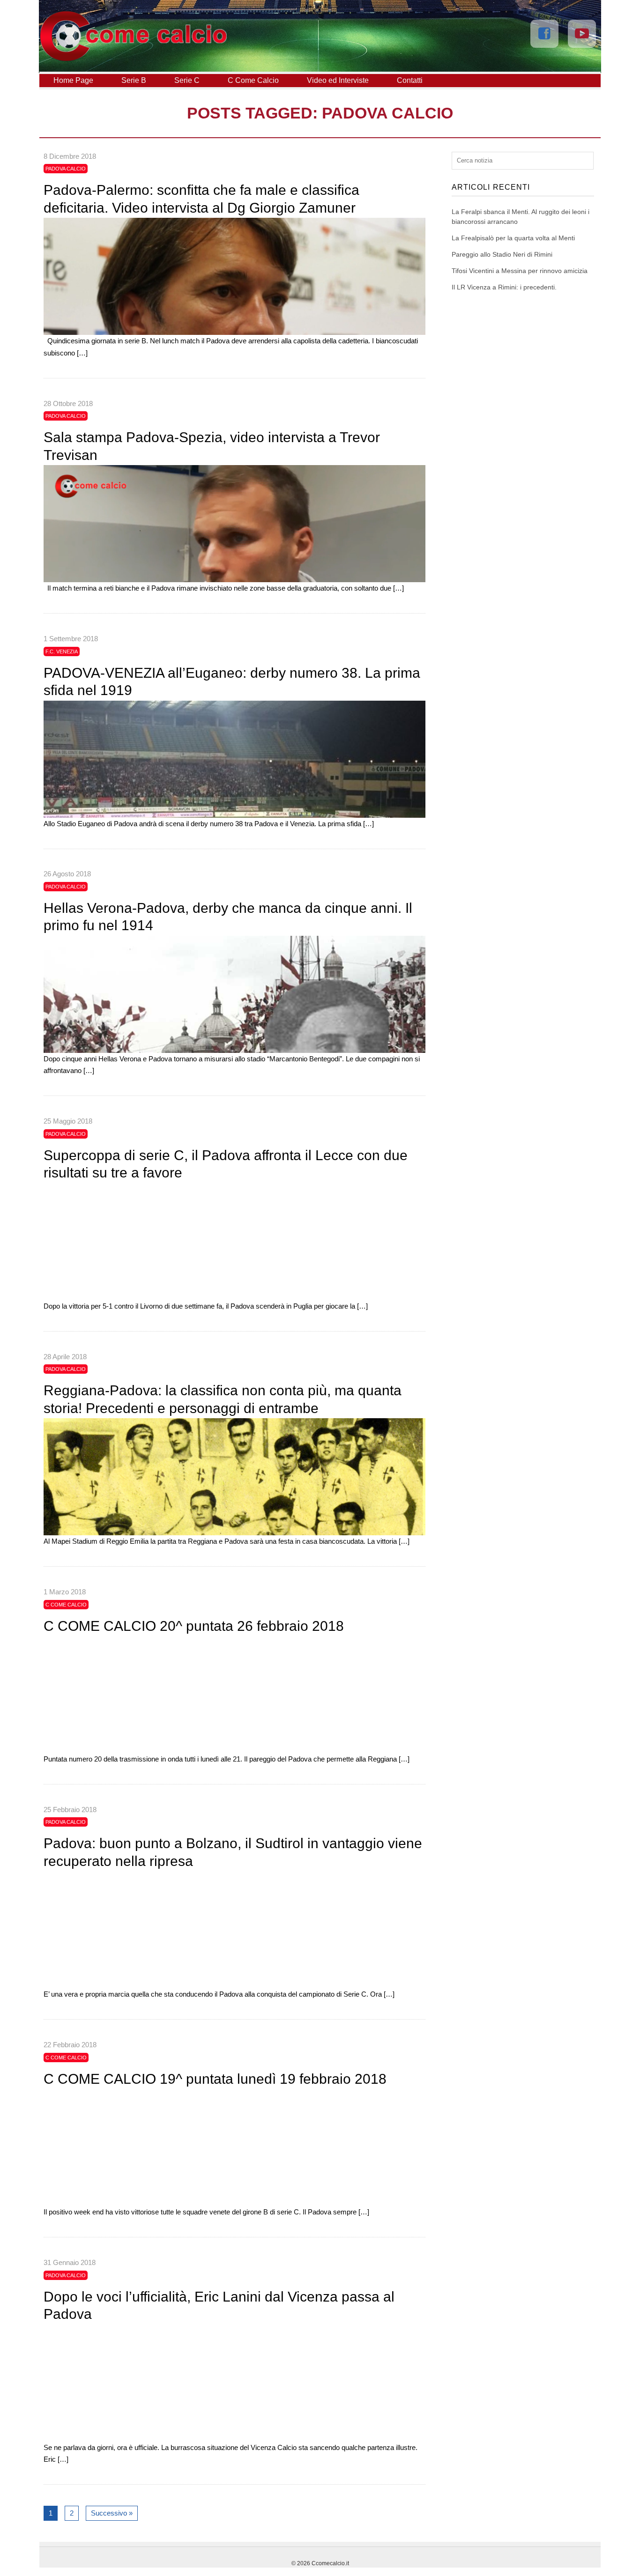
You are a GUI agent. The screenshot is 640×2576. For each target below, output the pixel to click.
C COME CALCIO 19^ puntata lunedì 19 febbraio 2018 (215, 2079)
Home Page (73, 80)
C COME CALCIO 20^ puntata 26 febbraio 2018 (194, 1626)
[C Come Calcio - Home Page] (133, 59)
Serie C (187, 80)
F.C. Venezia (62, 651)
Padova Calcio (66, 169)
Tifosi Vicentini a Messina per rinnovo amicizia (520, 271)
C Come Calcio (253, 80)
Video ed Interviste (338, 80)
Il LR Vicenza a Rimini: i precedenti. (504, 287)
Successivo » (112, 2513)
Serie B (134, 80)
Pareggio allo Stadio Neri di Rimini (502, 254)
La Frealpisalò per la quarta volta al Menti (513, 238)
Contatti (410, 80)
